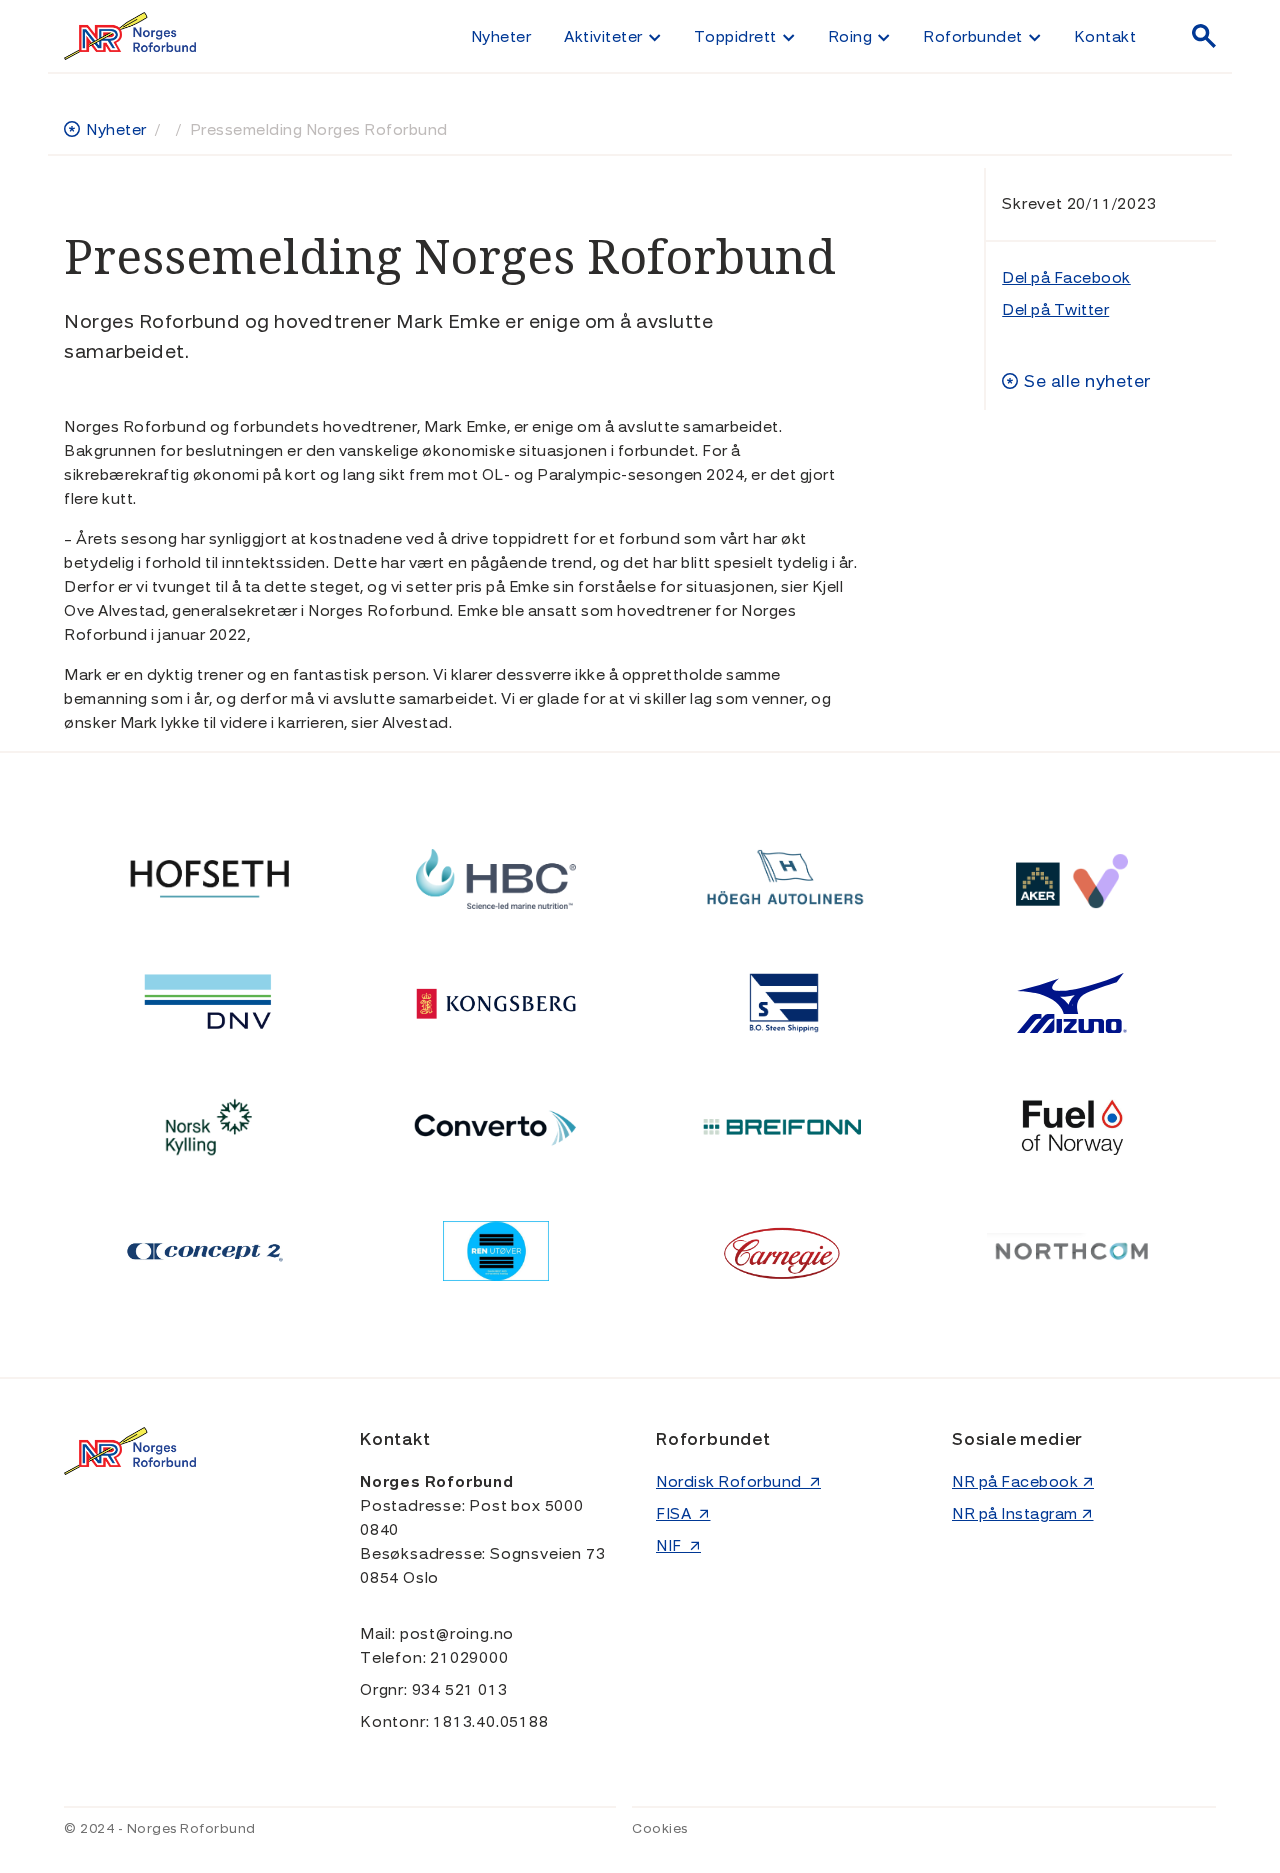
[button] (612, 36)
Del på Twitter (1055, 310)
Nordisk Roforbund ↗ (738, 1482)
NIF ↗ (678, 1546)
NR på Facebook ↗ (1023, 1482)
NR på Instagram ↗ (1023, 1514)
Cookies (660, 1829)
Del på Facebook (1066, 278)
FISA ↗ (683, 1514)
